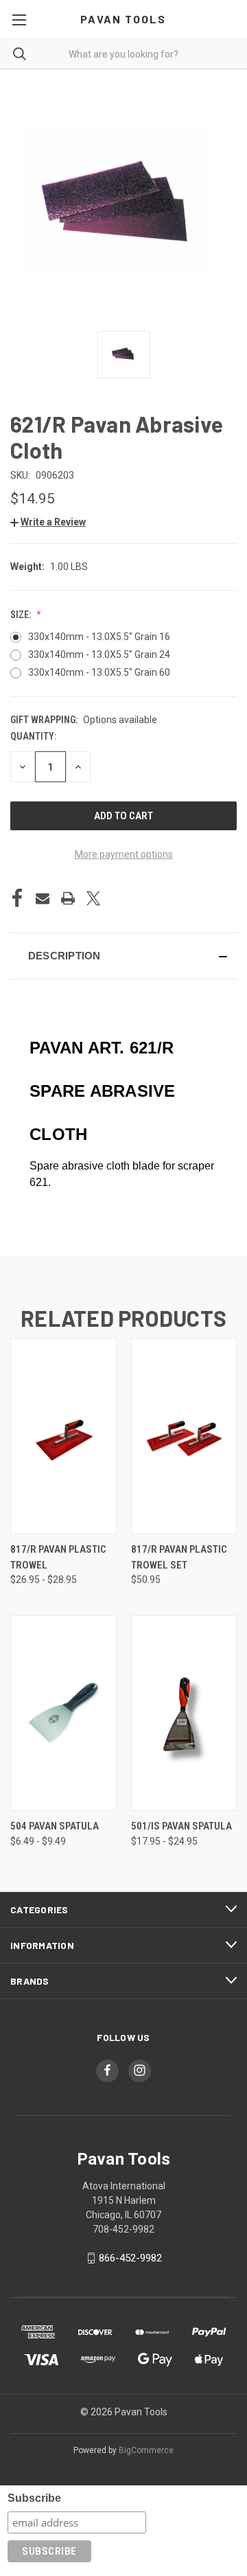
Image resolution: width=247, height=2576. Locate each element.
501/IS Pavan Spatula (181, 1826)
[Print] (68, 898)
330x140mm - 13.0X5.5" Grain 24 (99, 654)
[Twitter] (93, 898)
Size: (22, 615)
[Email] (43, 898)
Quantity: (33, 736)
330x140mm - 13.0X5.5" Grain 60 (99, 672)
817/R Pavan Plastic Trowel (58, 1557)
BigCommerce (146, 2450)
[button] (48, 522)
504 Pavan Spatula (55, 1826)
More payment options (124, 854)
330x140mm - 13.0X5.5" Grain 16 (99, 637)
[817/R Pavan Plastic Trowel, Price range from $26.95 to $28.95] (63, 1436)
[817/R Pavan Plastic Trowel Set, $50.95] (184, 1436)
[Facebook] (17, 898)
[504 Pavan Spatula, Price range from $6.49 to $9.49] (63, 1713)
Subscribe (34, 2498)
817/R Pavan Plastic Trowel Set (179, 1557)
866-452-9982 (130, 2258)
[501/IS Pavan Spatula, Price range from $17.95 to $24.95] (184, 1713)
